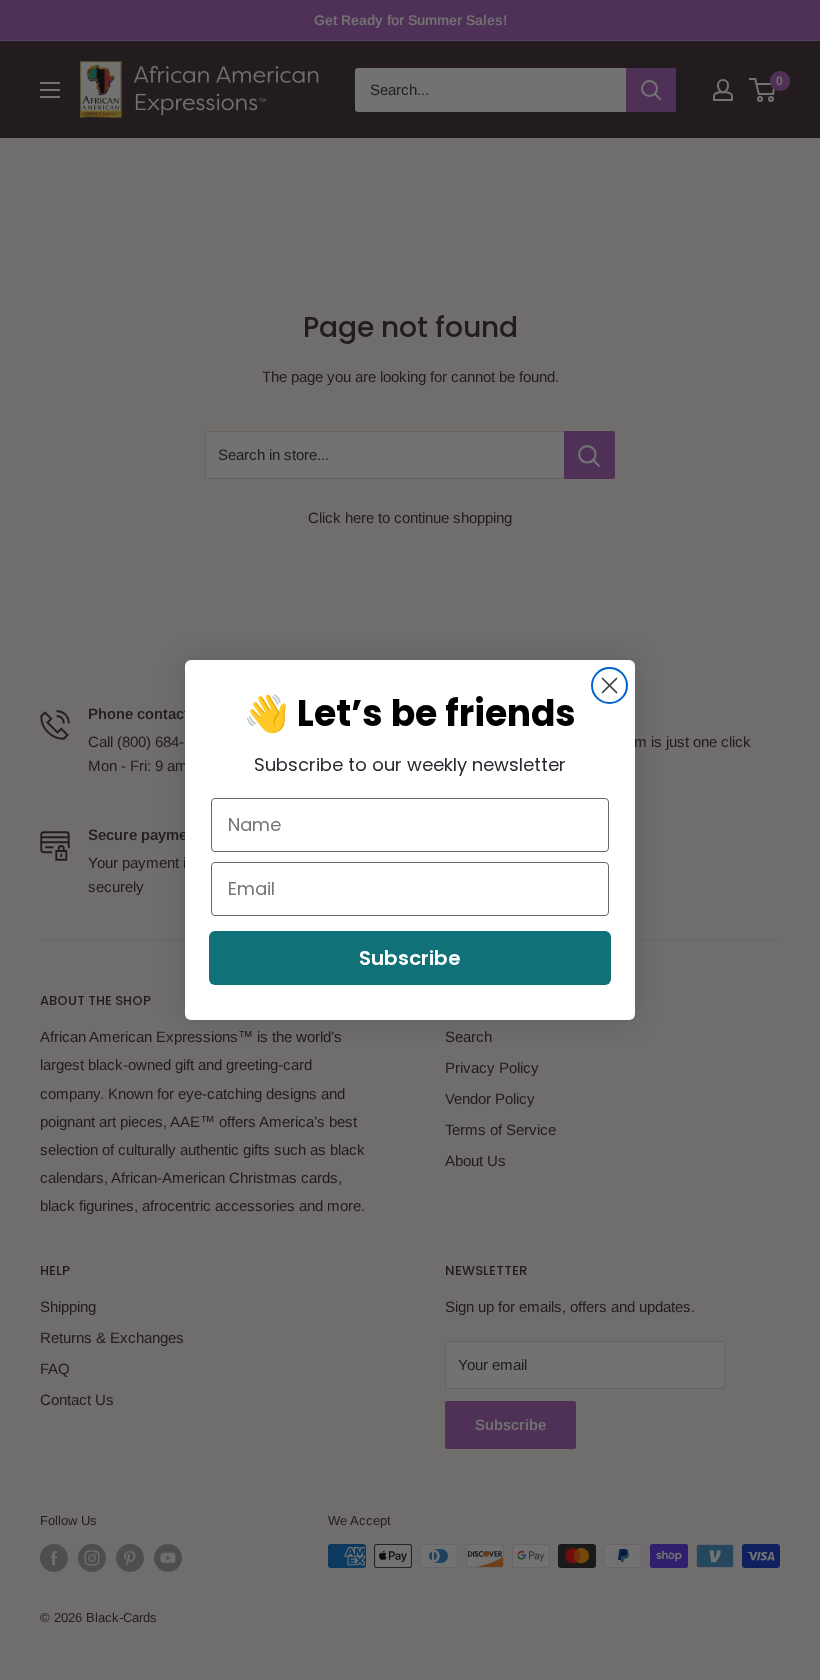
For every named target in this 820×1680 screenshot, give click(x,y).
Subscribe (410, 958)
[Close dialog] (609, 685)
